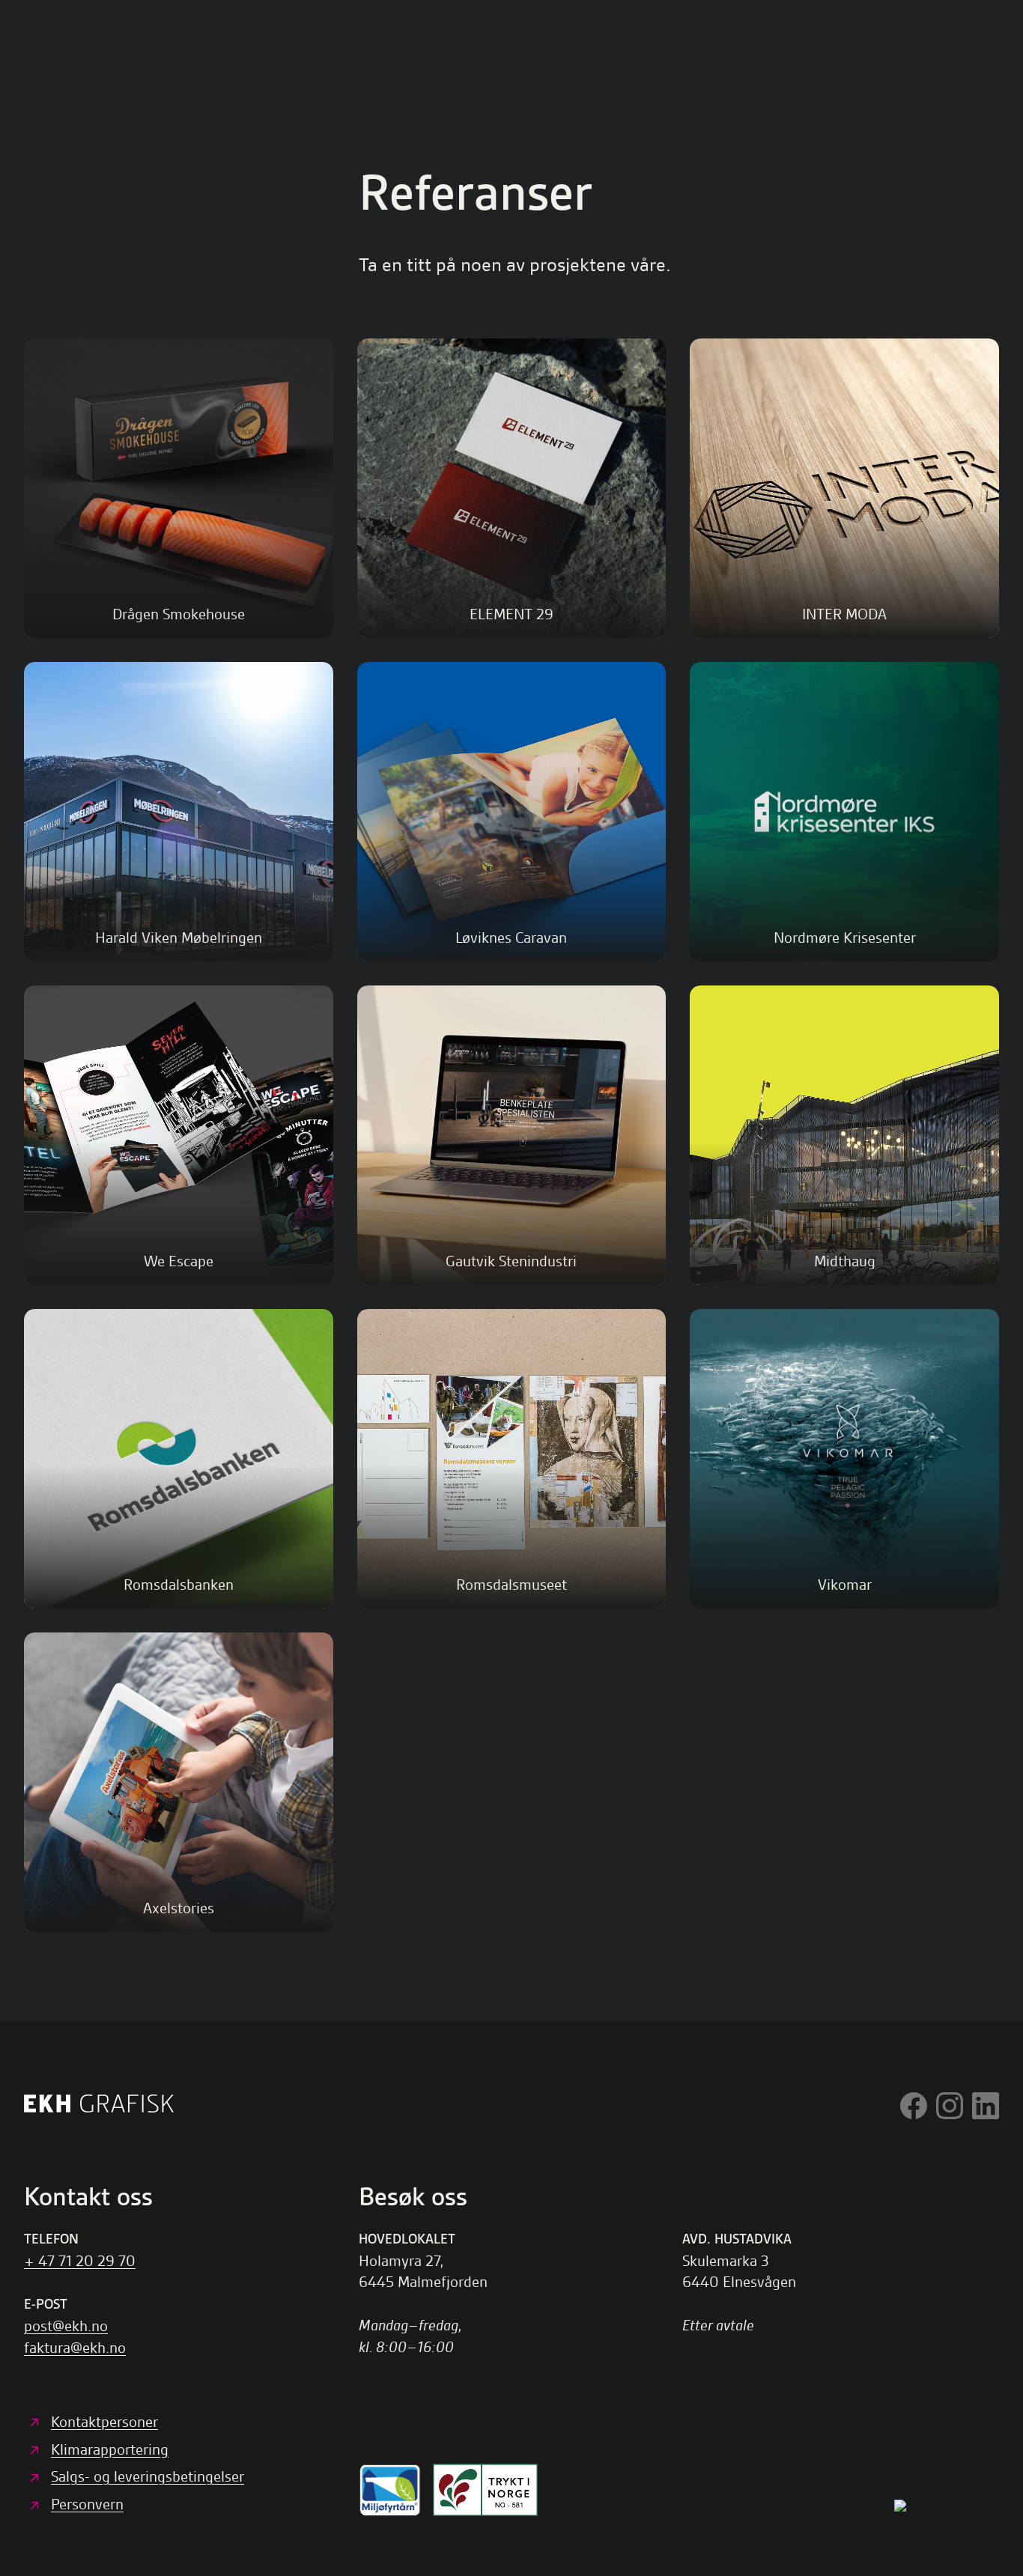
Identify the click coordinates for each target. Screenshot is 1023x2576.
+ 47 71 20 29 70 (80, 2261)
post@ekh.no (66, 2326)
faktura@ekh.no (75, 2348)
